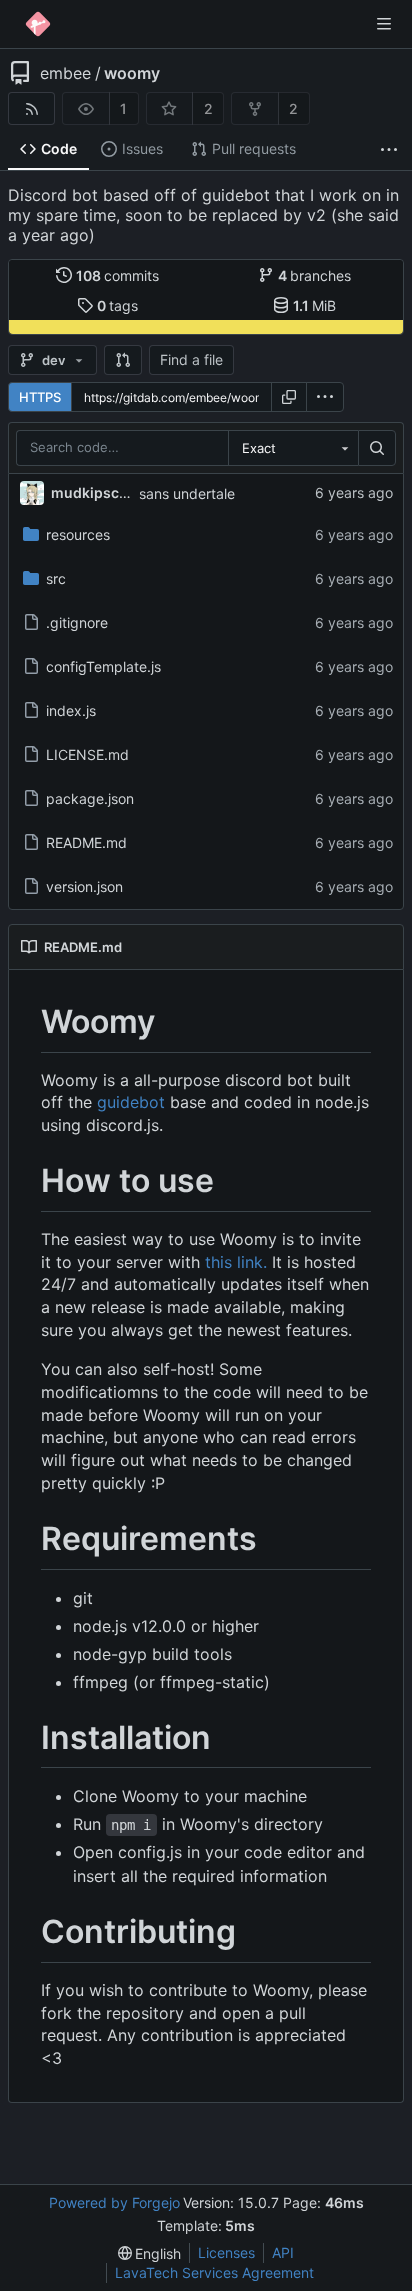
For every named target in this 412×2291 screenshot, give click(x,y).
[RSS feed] (31, 108)
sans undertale (187, 493)
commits (118, 275)
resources (78, 534)
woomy (132, 73)
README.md (86, 842)
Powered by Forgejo (114, 2202)
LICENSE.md (87, 754)
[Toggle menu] (384, 24)
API (283, 2252)
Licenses (226, 2252)
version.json (84, 886)
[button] (123, 360)
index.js (71, 710)
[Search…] (377, 448)
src (56, 578)
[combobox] (293, 448)
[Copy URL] (289, 397)
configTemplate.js (103, 666)
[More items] (389, 149)
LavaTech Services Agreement (214, 2272)
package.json (90, 798)
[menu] (325, 397)
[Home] (38, 24)
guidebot (131, 1102)
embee (65, 73)
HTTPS (40, 397)
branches (315, 275)
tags (118, 305)
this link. (236, 1262)
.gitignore (77, 622)
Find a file (191, 359)
